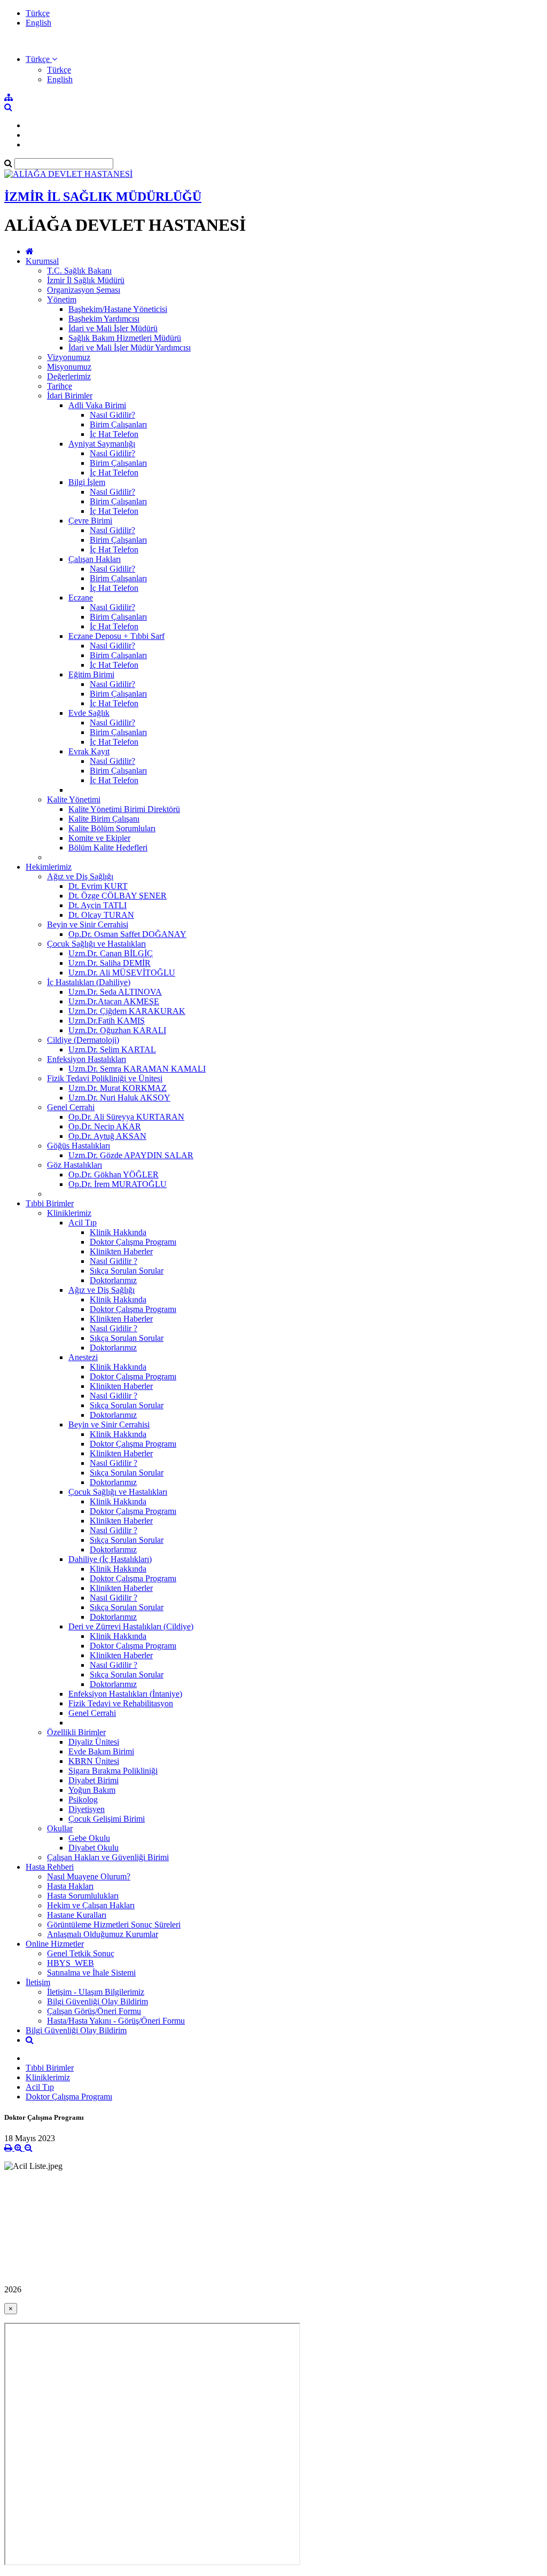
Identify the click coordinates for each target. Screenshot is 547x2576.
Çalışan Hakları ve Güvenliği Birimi (108, 1857)
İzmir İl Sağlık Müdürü (86, 280)
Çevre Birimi (90, 521)
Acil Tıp (83, 1223)
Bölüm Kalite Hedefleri (108, 848)
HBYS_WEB (71, 1963)
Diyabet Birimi (93, 1780)
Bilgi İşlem (87, 482)
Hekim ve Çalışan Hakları (91, 1905)
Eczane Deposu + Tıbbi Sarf (116, 636)
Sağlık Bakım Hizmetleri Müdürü (125, 338)
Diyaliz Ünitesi (94, 1742)
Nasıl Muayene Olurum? (89, 1876)
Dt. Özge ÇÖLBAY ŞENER (118, 896)
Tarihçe (60, 386)
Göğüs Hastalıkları (79, 1146)
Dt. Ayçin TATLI (97, 905)
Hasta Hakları (70, 1886)
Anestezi (83, 1357)
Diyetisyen (87, 1809)
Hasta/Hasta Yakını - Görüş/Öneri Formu (116, 2021)
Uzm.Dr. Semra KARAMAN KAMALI (137, 1069)
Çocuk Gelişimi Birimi (107, 1819)
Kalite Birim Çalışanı (104, 819)
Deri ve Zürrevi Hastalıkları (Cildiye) (131, 1626)
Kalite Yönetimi (74, 799)
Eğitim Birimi (91, 674)
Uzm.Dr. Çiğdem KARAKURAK (127, 1011)
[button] (41, 59)
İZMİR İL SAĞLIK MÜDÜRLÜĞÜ (103, 197)
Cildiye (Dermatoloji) (83, 1040)
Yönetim (62, 299)
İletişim (38, 1982)
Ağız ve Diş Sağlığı (80, 876)
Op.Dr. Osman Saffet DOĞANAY (127, 934)
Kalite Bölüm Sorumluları (112, 828)
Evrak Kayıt (89, 751)
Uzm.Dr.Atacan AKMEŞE (114, 1001)
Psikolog (83, 1800)
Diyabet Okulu (93, 1848)
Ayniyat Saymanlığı (102, 444)
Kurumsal (42, 261)
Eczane (81, 598)
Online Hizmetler (55, 1944)
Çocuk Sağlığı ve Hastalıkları (96, 944)
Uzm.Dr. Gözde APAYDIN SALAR (131, 1155)
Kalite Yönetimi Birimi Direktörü (124, 809)
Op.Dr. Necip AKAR (105, 1126)
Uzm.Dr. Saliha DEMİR (110, 963)
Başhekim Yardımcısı (104, 319)
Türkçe (38, 13)
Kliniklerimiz (69, 1213)
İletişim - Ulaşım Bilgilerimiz (96, 1992)
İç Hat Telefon (114, 434)
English (38, 23)
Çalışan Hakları (95, 559)
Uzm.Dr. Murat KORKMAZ (118, 1088)
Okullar (60, 1828)
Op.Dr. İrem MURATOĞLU (118, 1184)
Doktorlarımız (113, 1280)
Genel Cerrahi (71, 1107)
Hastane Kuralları (77, 1915)
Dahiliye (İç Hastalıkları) (110, 1559)
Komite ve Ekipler (99, 838)
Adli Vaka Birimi (97, 405)
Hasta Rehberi (50, 1867)
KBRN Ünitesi (94, 1761)
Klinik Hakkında (118, 1232)
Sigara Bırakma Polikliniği (113, 1771)
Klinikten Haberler (121, 1251)
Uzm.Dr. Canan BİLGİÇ (111, 953)
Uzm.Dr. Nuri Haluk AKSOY (119, 1098)
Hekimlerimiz (49, 867)
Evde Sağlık (89, 713)
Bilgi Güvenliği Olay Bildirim (97, 2001)
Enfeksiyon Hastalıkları (87, 1059)
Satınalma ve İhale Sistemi (91, 1973)
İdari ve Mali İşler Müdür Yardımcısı (130, 348)
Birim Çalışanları (118, 424)
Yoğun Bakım (92, 1790)
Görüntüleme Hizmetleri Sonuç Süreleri (114, 1925)
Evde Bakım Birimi (101, 1751)
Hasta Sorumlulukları (83, 1896)
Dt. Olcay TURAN (101, 915)
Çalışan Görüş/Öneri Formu (94, 2011)
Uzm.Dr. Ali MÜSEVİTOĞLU (122, 973)
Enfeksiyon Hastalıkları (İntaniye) (125, 1694)
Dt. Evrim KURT (98, 886)
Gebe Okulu (89, 1838)
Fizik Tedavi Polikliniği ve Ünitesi (105, 1078)
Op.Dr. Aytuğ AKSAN (107, 1136)
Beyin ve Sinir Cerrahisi (88, 924)
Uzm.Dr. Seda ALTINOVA (115, 992)
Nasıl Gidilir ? (114, 1261)
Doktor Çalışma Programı (133, 1242)
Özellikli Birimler (76, 1732)
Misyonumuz (69, 367)
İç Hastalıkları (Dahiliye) (89, 982)
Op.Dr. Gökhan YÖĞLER (114, 1174)
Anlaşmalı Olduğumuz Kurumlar (103, 1934)
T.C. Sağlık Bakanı (79, 271)
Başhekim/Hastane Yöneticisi (118, 309)
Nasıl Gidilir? (112, 415)
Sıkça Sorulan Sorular (127, 1271)
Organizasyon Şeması (84, 290)
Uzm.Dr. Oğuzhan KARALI (117, 1030)
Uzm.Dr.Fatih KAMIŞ (107, 1021)
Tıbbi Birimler (50, 1203)
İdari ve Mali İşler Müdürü (113, 328)
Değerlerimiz (69, 376)
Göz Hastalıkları (75, 1165)
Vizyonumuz (69, 357)
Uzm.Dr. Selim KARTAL (112, 1049)
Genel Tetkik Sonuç (81, 1953)
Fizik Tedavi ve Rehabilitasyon (121, 1703)
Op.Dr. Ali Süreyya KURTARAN (126, 1117)
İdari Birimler (70, 396)
